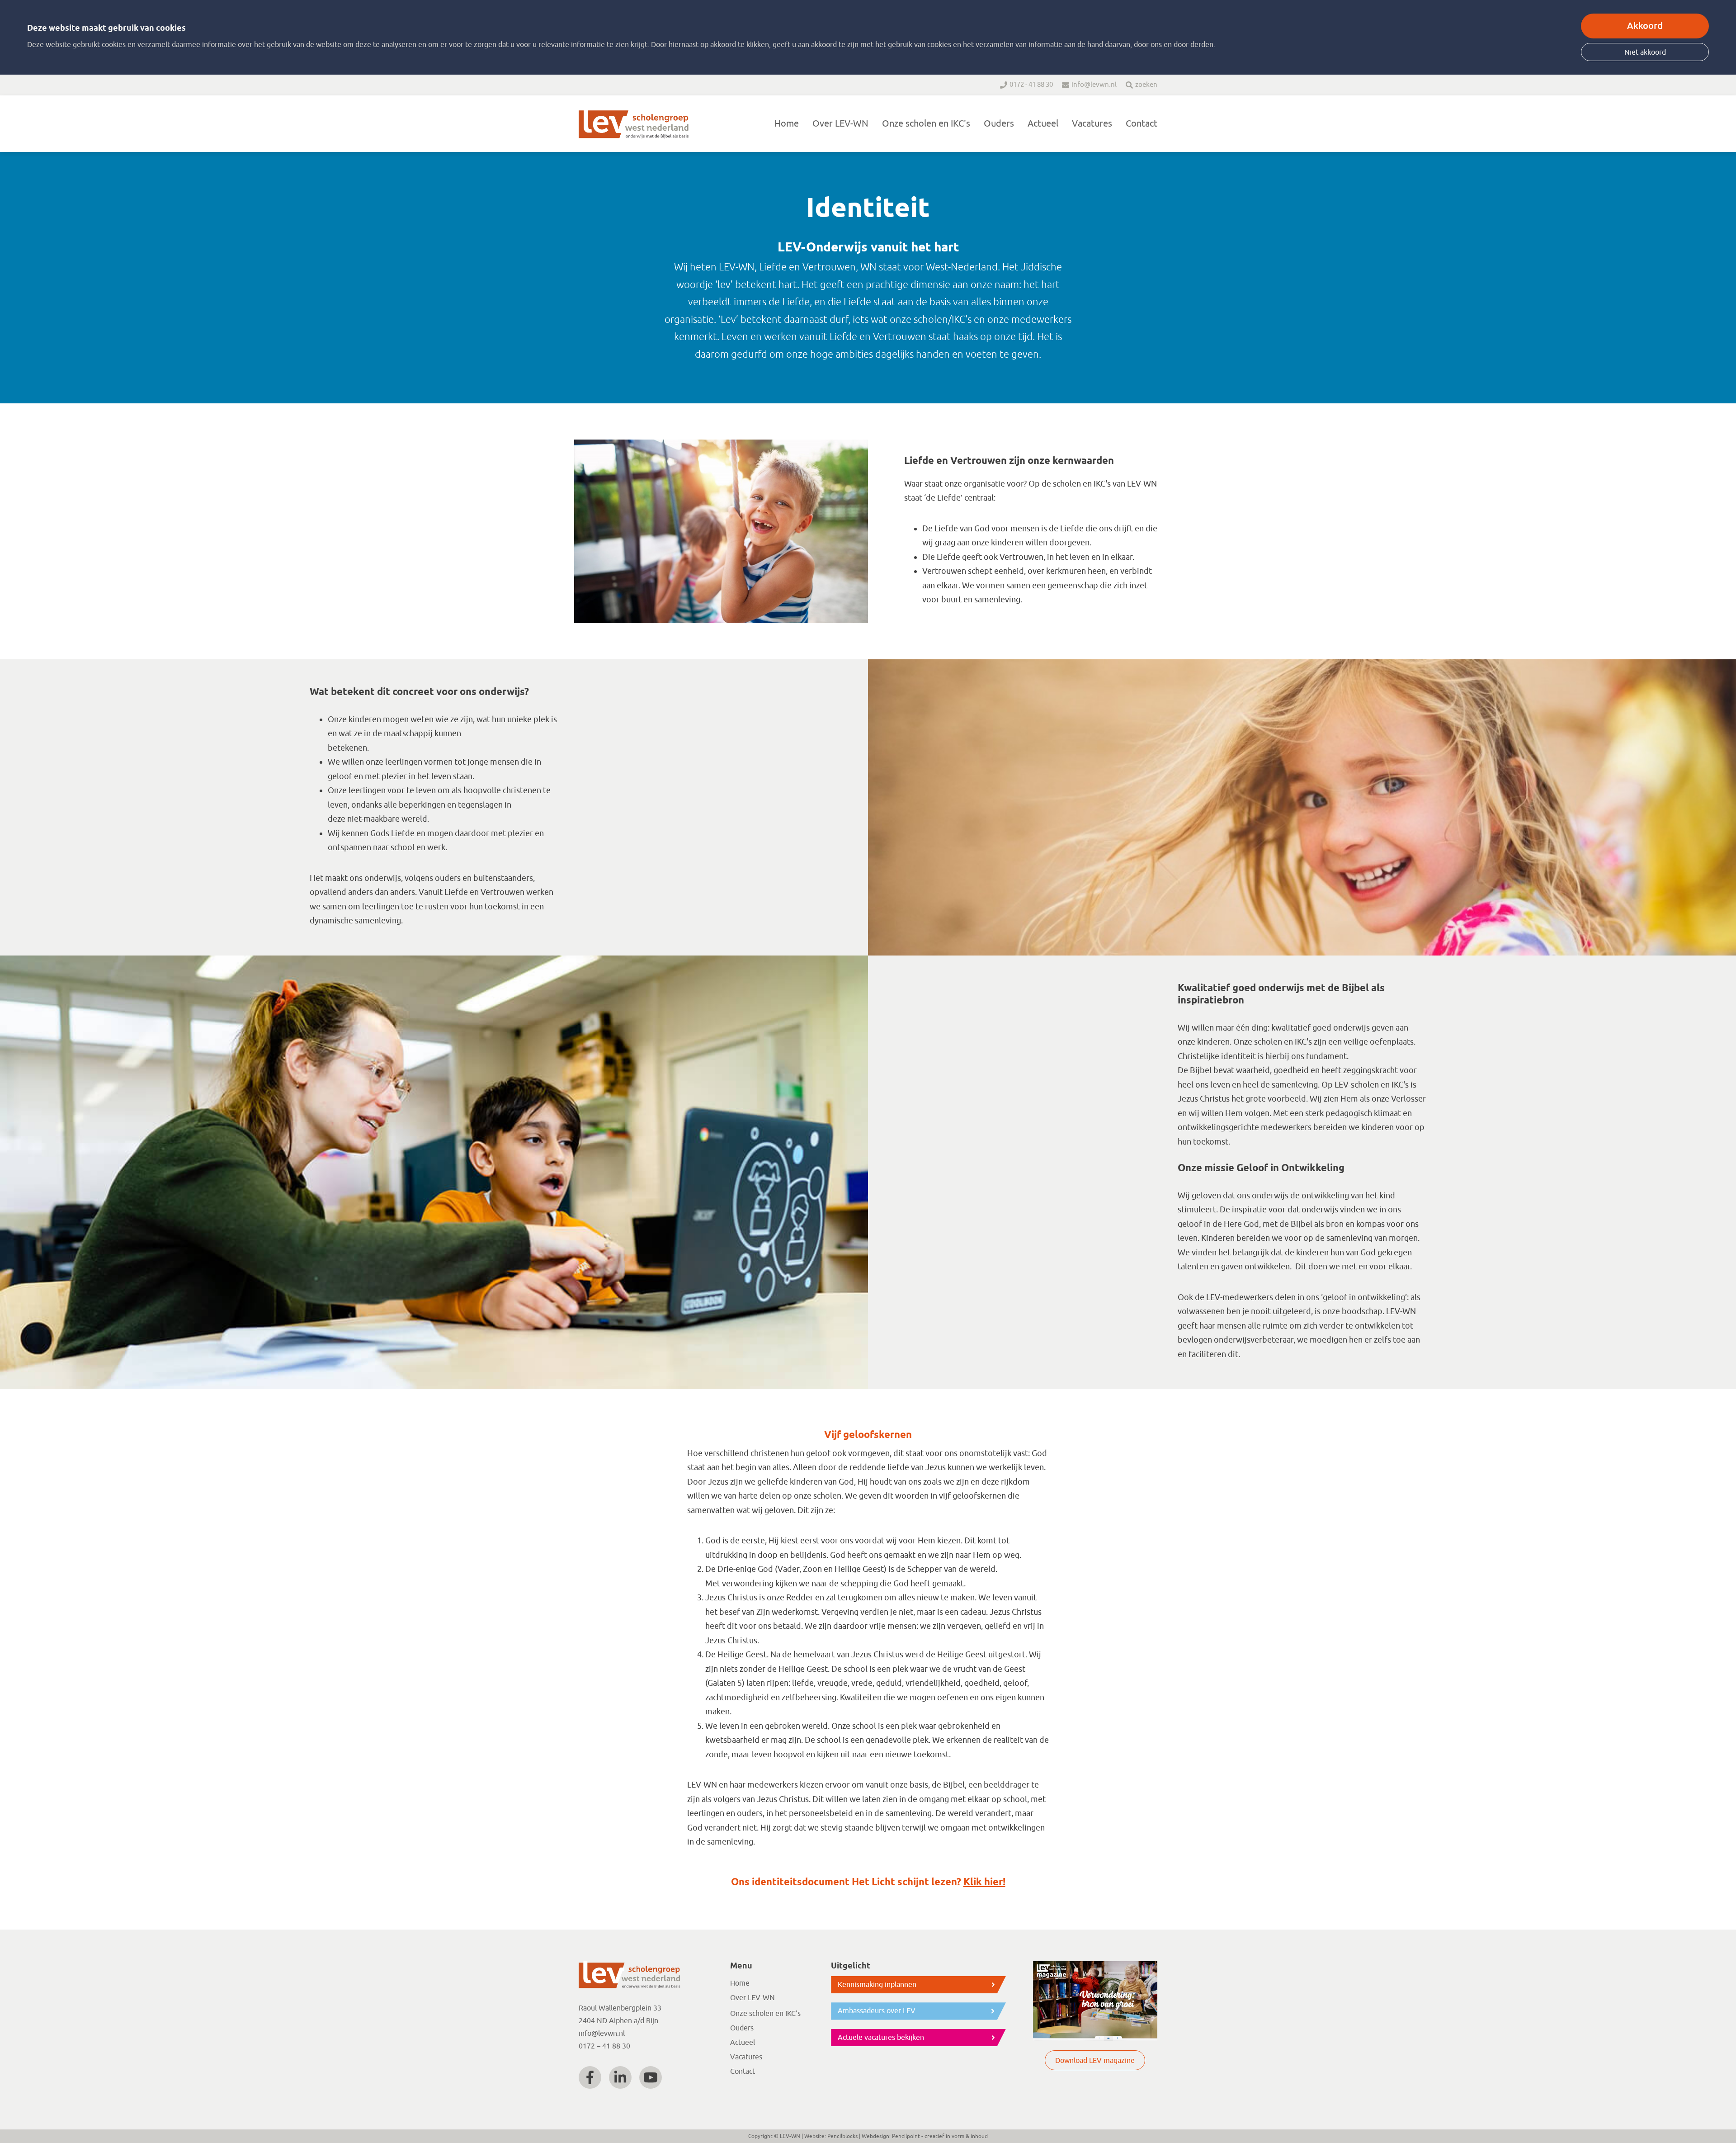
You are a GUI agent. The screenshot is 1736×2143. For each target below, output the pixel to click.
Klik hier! (984, 1883)
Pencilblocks (842, 2136)
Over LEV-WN (840, 124)
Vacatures (1092, 124)
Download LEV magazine (1095, 2061)
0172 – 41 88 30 (604, 2046)
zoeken (1146, 85)
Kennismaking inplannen (877, 1985)
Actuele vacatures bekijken (881, 2038)
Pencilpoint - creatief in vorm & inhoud (940, 2136)
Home (787, 124)
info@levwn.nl (1094, 85)
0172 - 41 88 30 (1031, 85)
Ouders (999, 124)
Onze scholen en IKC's (926, 124)
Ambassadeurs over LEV (877, 2011)
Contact (1142, 124)
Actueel (1043, 124)
